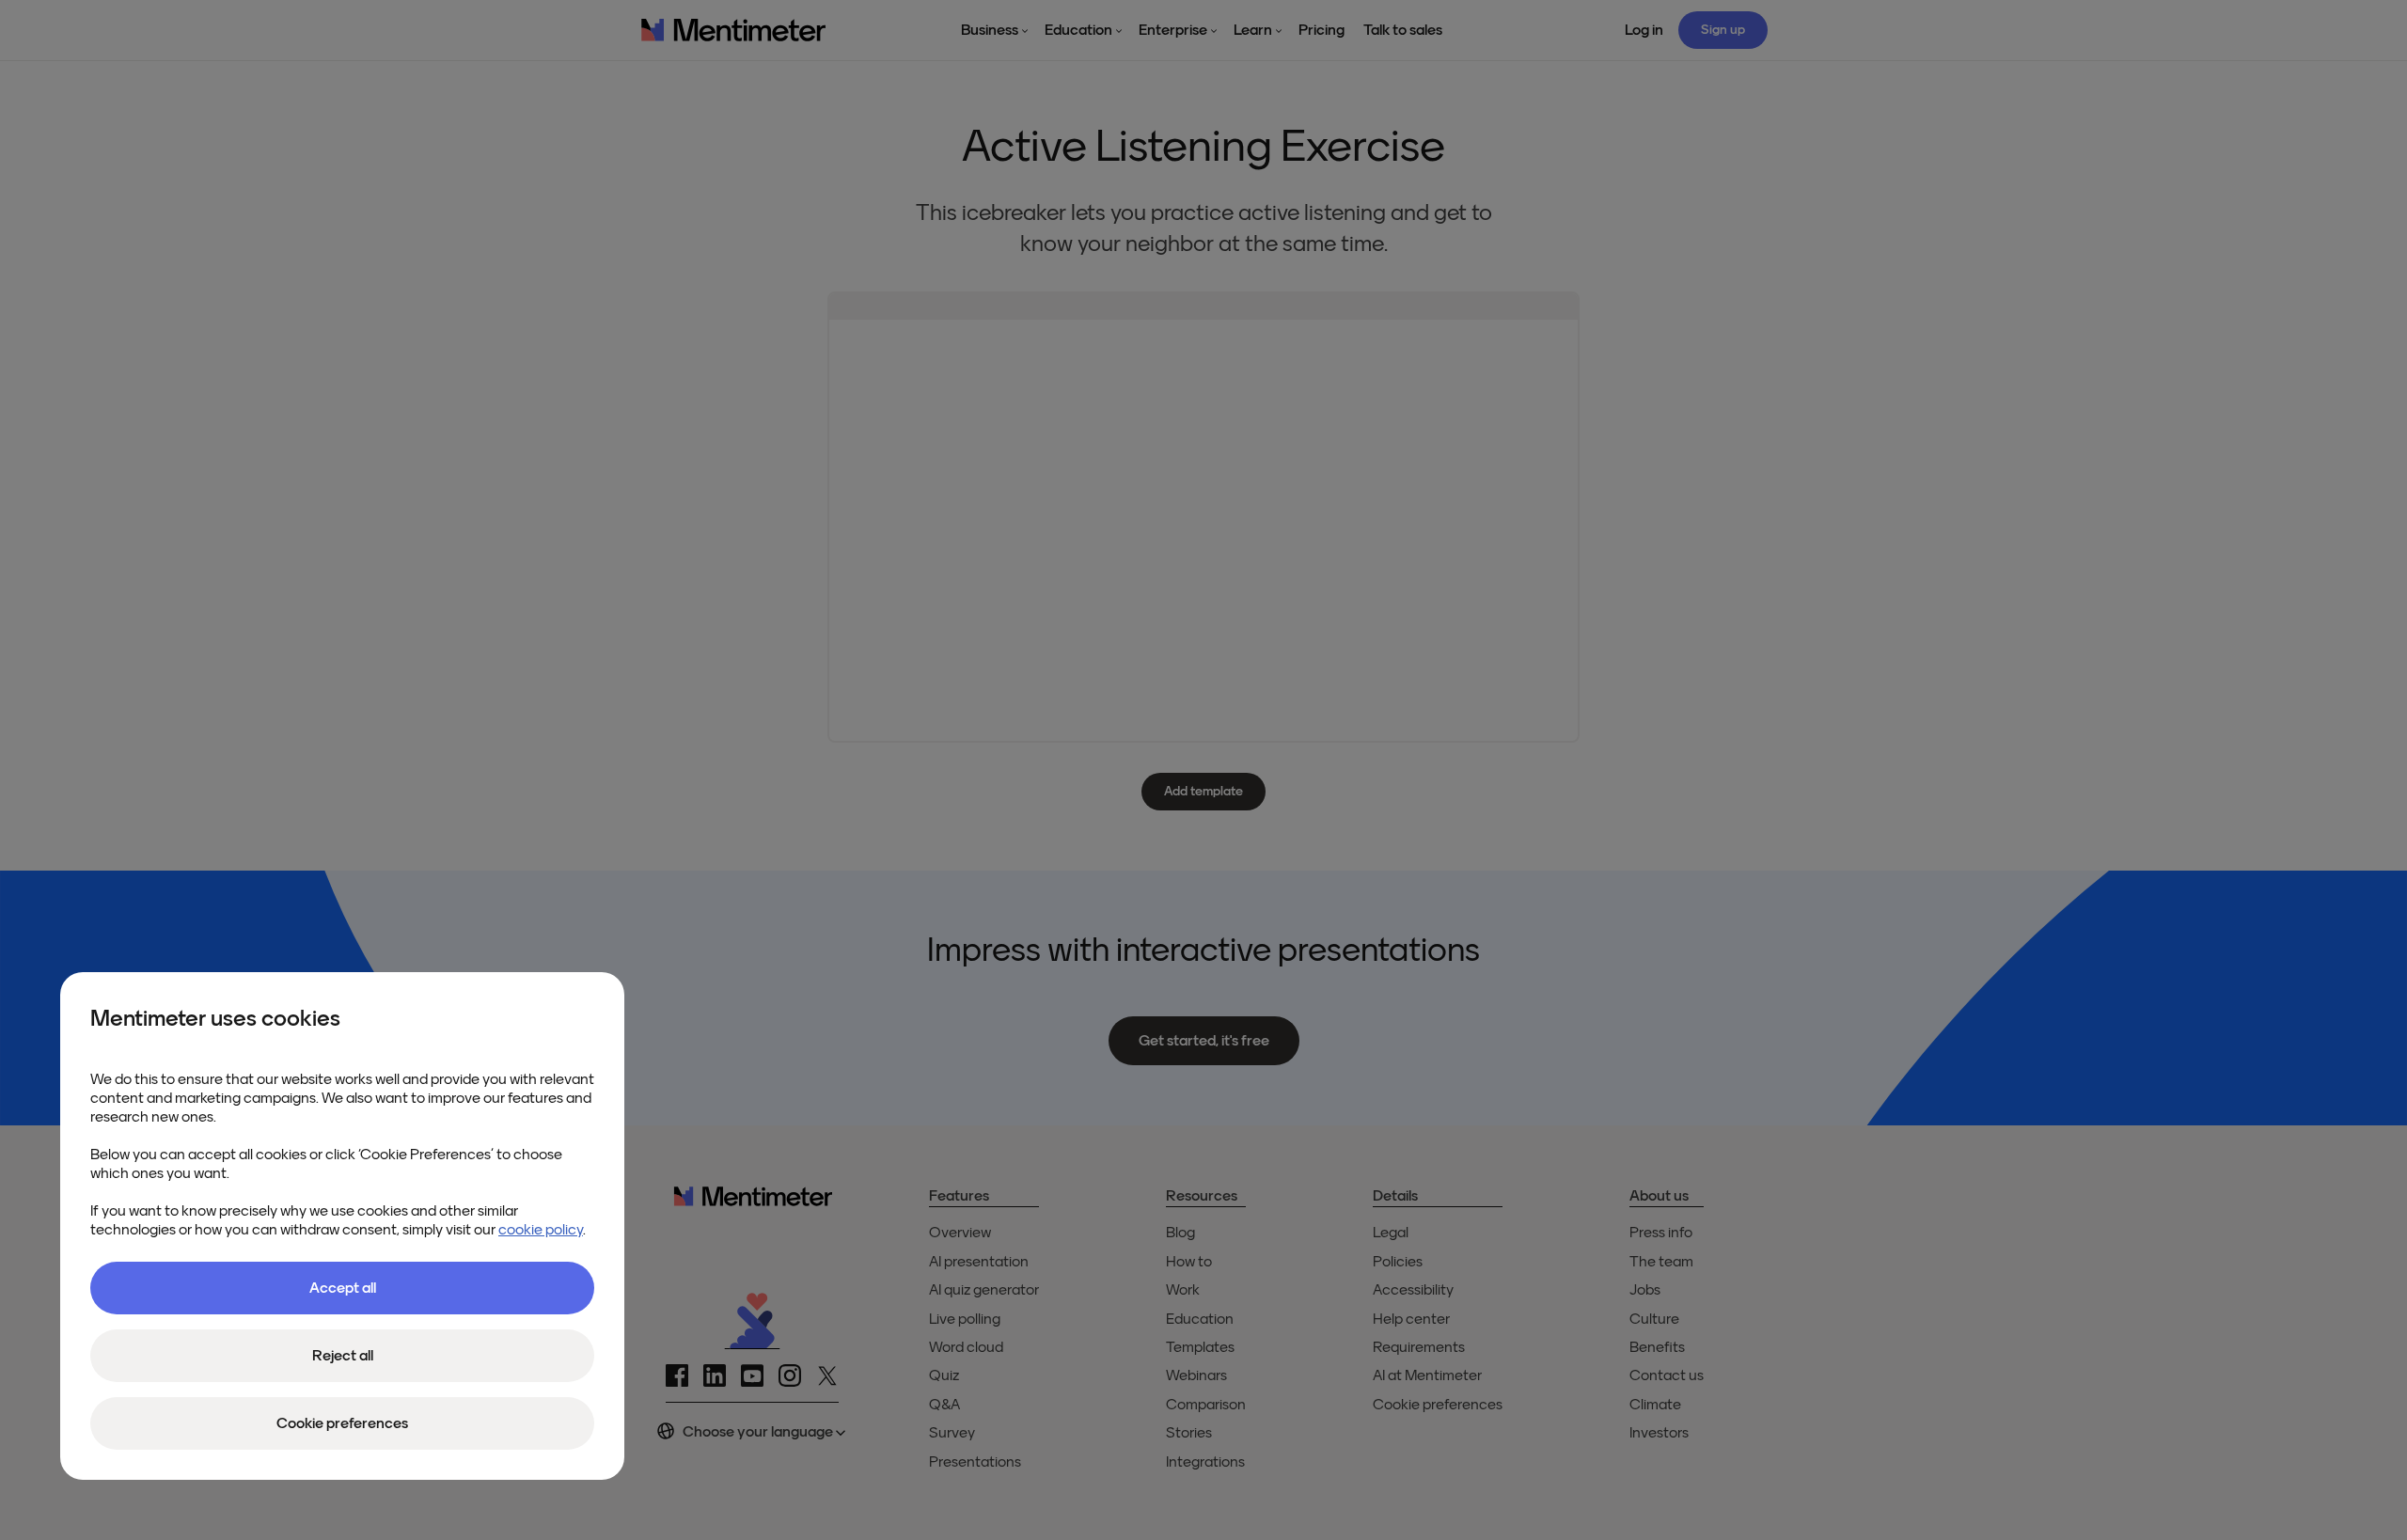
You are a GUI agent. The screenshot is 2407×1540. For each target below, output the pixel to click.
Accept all (343, 1288)
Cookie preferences (342, 1423)
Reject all (343, 1356)
